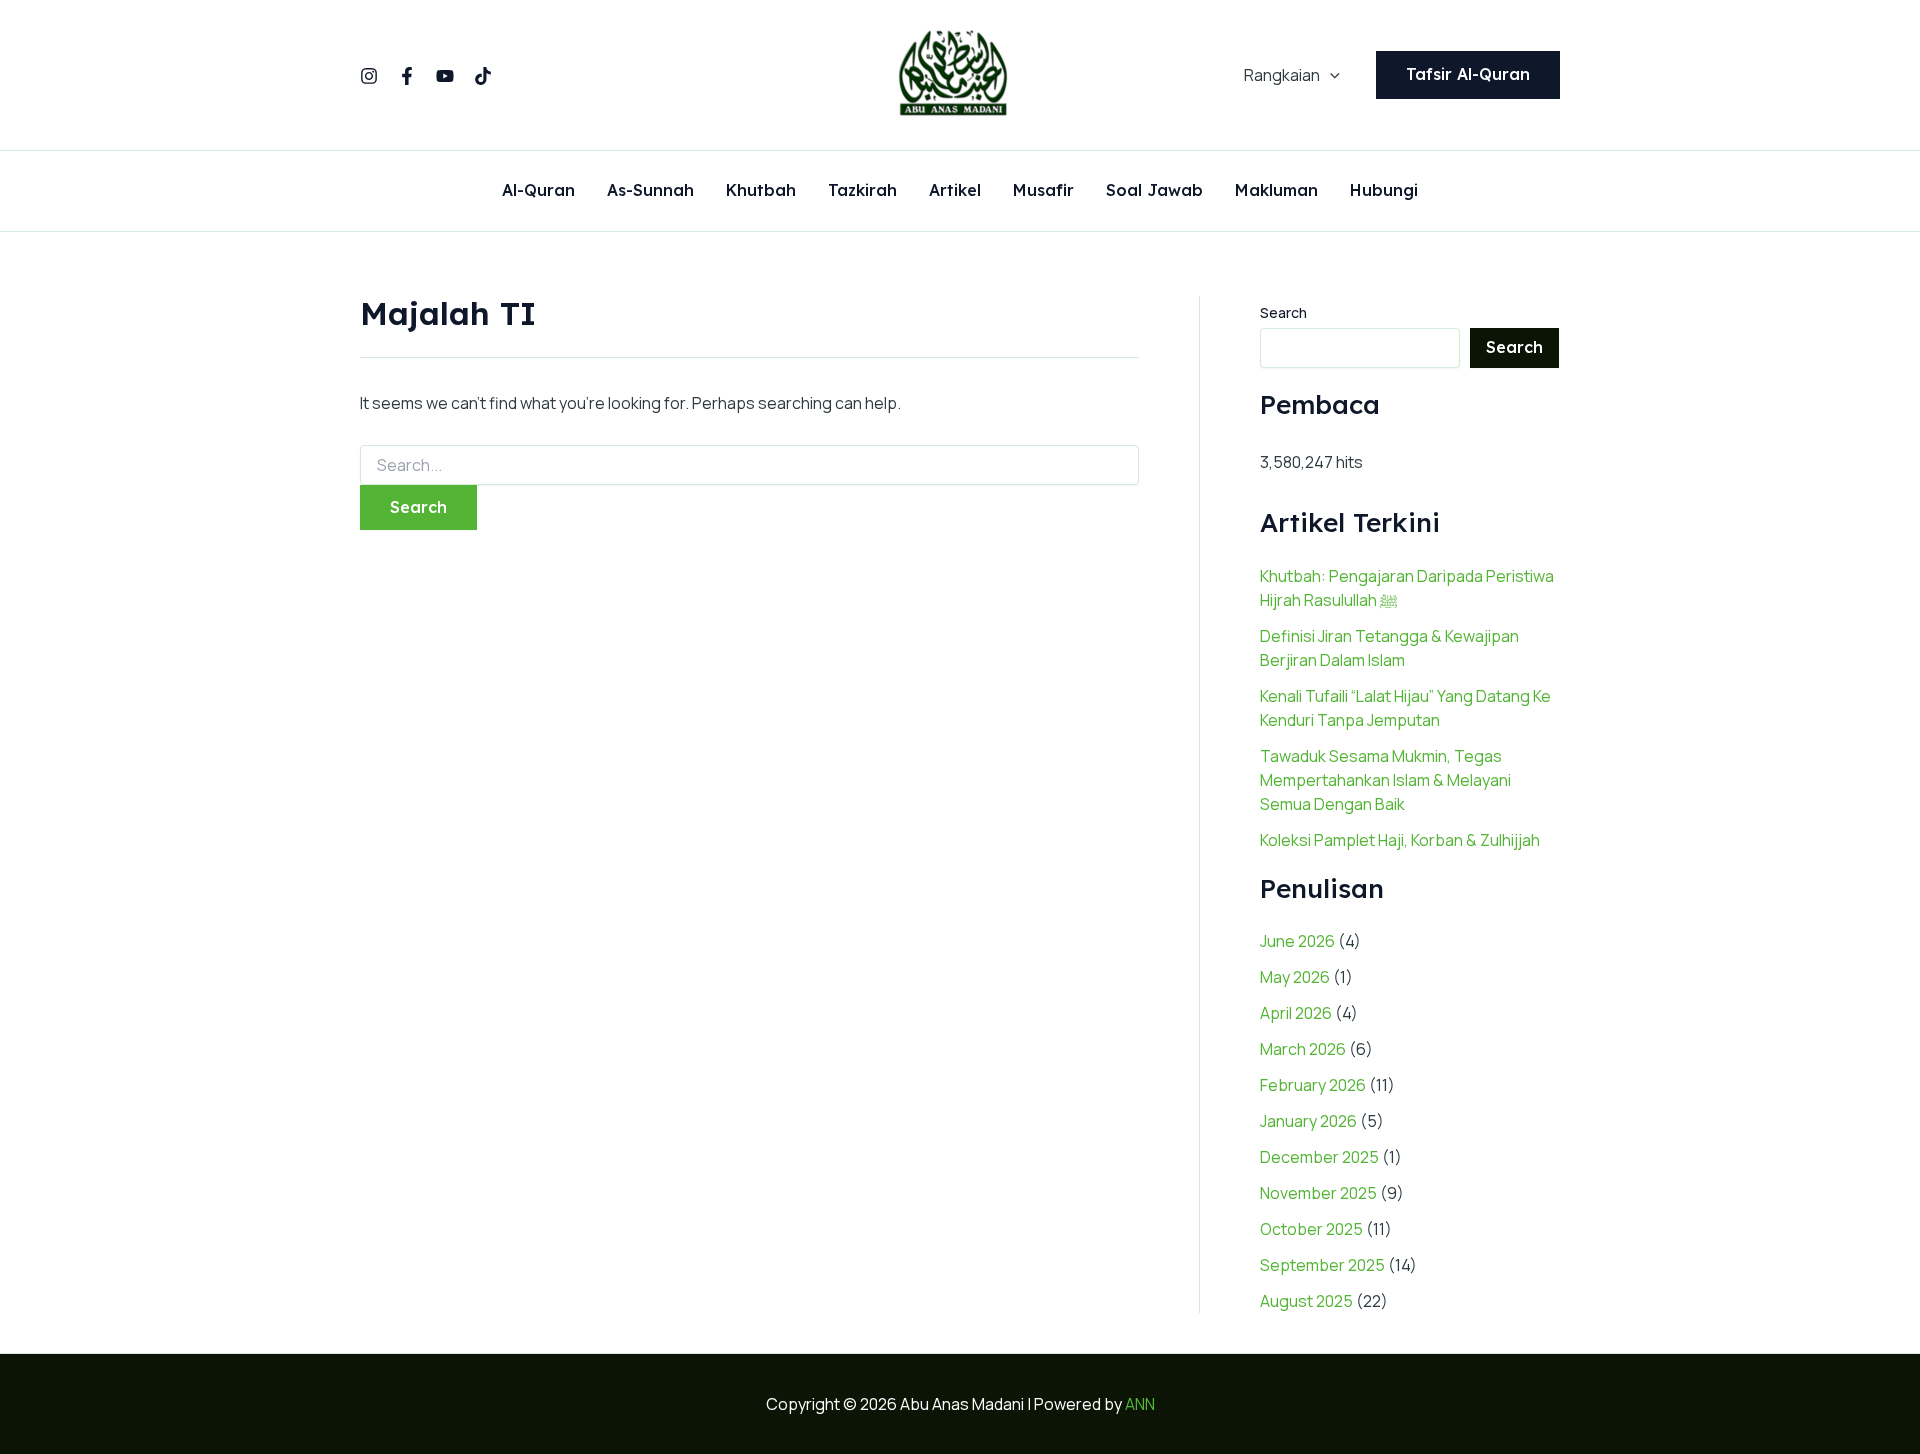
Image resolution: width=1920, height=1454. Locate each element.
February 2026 (1313, 1085)
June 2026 (1297, 941)
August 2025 (1306, 1301)
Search (1283, 312)
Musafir (1043, 191)
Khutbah (761, 191)
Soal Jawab (1154, 191)
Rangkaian (1282, 75)
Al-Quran (538, 191)
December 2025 (1319, 1157)
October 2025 (1311, 1229)
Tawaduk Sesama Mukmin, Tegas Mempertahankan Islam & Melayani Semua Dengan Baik (1385, 780)
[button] (1330, 75)
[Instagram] (369, 76)
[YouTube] (445, 76)
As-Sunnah (650, 191)
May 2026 (1295, 977)
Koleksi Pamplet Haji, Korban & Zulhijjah (1400, 840)
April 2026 (1296, 1013)
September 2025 (1322, 1265)
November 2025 (1318, 1193)
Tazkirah (862, 191)
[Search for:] (749, 465)
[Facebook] (407, 76)
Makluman (1276, 191)
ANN (1140, 1404)
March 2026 (1303, 1049)
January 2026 (1308, 1121)
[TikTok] (483, 76)
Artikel (955, 191)
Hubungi (1384, 191)
